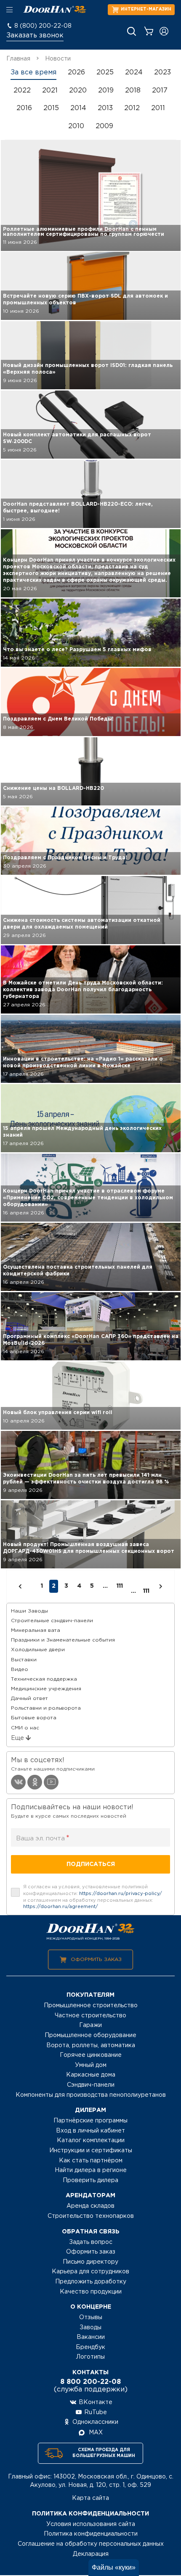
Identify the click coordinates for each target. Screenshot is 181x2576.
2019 (106, 91)
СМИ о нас (25, 1728)
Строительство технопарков (91, 2216)
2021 (50, 91)
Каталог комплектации (91, 2141)
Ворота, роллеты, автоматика (91, 2045)
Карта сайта (90, 2498)
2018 (133, 91)
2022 (22, 91)
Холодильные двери (38, 1650)
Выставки (24, 1660)
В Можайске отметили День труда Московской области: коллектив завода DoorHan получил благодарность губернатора (83, 990)
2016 (24, 108)
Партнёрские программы (90, 2121)
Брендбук (90, 2347)
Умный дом (91, 2065)
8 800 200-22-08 (90, 2382)
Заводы (90, 2328)
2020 (78, 91)
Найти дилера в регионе (91, 2170)
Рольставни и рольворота (46, 1708)
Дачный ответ (29, 1698)
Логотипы (90, 2357)
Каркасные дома (91, 2075)
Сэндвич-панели (91, 2085)
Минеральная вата (36, 1630)
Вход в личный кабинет (90, 2131)
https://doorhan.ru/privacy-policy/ (121, 1894)
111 (120, 1586)
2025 (105, 73)
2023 (162, 73)
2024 (134, 73)
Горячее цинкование (91, 2055)
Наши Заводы (29, 1611)
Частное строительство (90, 2016)
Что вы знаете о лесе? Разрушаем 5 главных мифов (77, 650)
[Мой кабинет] (164, 31)
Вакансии (91, 2337)
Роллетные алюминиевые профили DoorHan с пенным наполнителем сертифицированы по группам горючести (84, 232)
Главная (18, 59)
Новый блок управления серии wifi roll (58, 1413)
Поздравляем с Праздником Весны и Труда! (65, 858)
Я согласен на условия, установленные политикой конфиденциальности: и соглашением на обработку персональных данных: (93, 1897)
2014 (78, 108)
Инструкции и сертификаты (91, 2151)
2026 (76, 73)
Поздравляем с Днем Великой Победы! (58, 719)
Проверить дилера (90, 2180)
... (133, 1591)
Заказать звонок (35, 36)
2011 (158, 108)
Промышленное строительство (91, 2006)
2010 (76, 126)
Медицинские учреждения (46, 1689)
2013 (105, 108)
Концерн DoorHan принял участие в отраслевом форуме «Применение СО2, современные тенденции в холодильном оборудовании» (88, 1198)
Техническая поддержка (44, 1679)
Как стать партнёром (91, 2161)
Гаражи (90, 2025)
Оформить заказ (96, 1960)
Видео (20, 1669)
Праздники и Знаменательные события (63, 1640)
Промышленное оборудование (90, 2035)
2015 (51, 108)
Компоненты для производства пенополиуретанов (91, 2095)
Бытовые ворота (34, 1718)
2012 (132, 108)
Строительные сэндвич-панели (52, 1621)
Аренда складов (90, 2206)
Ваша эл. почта (43, 1838)
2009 (104, 126)
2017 (160, 91)
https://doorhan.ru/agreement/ (61, 1907)
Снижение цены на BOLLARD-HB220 (53, 788)
